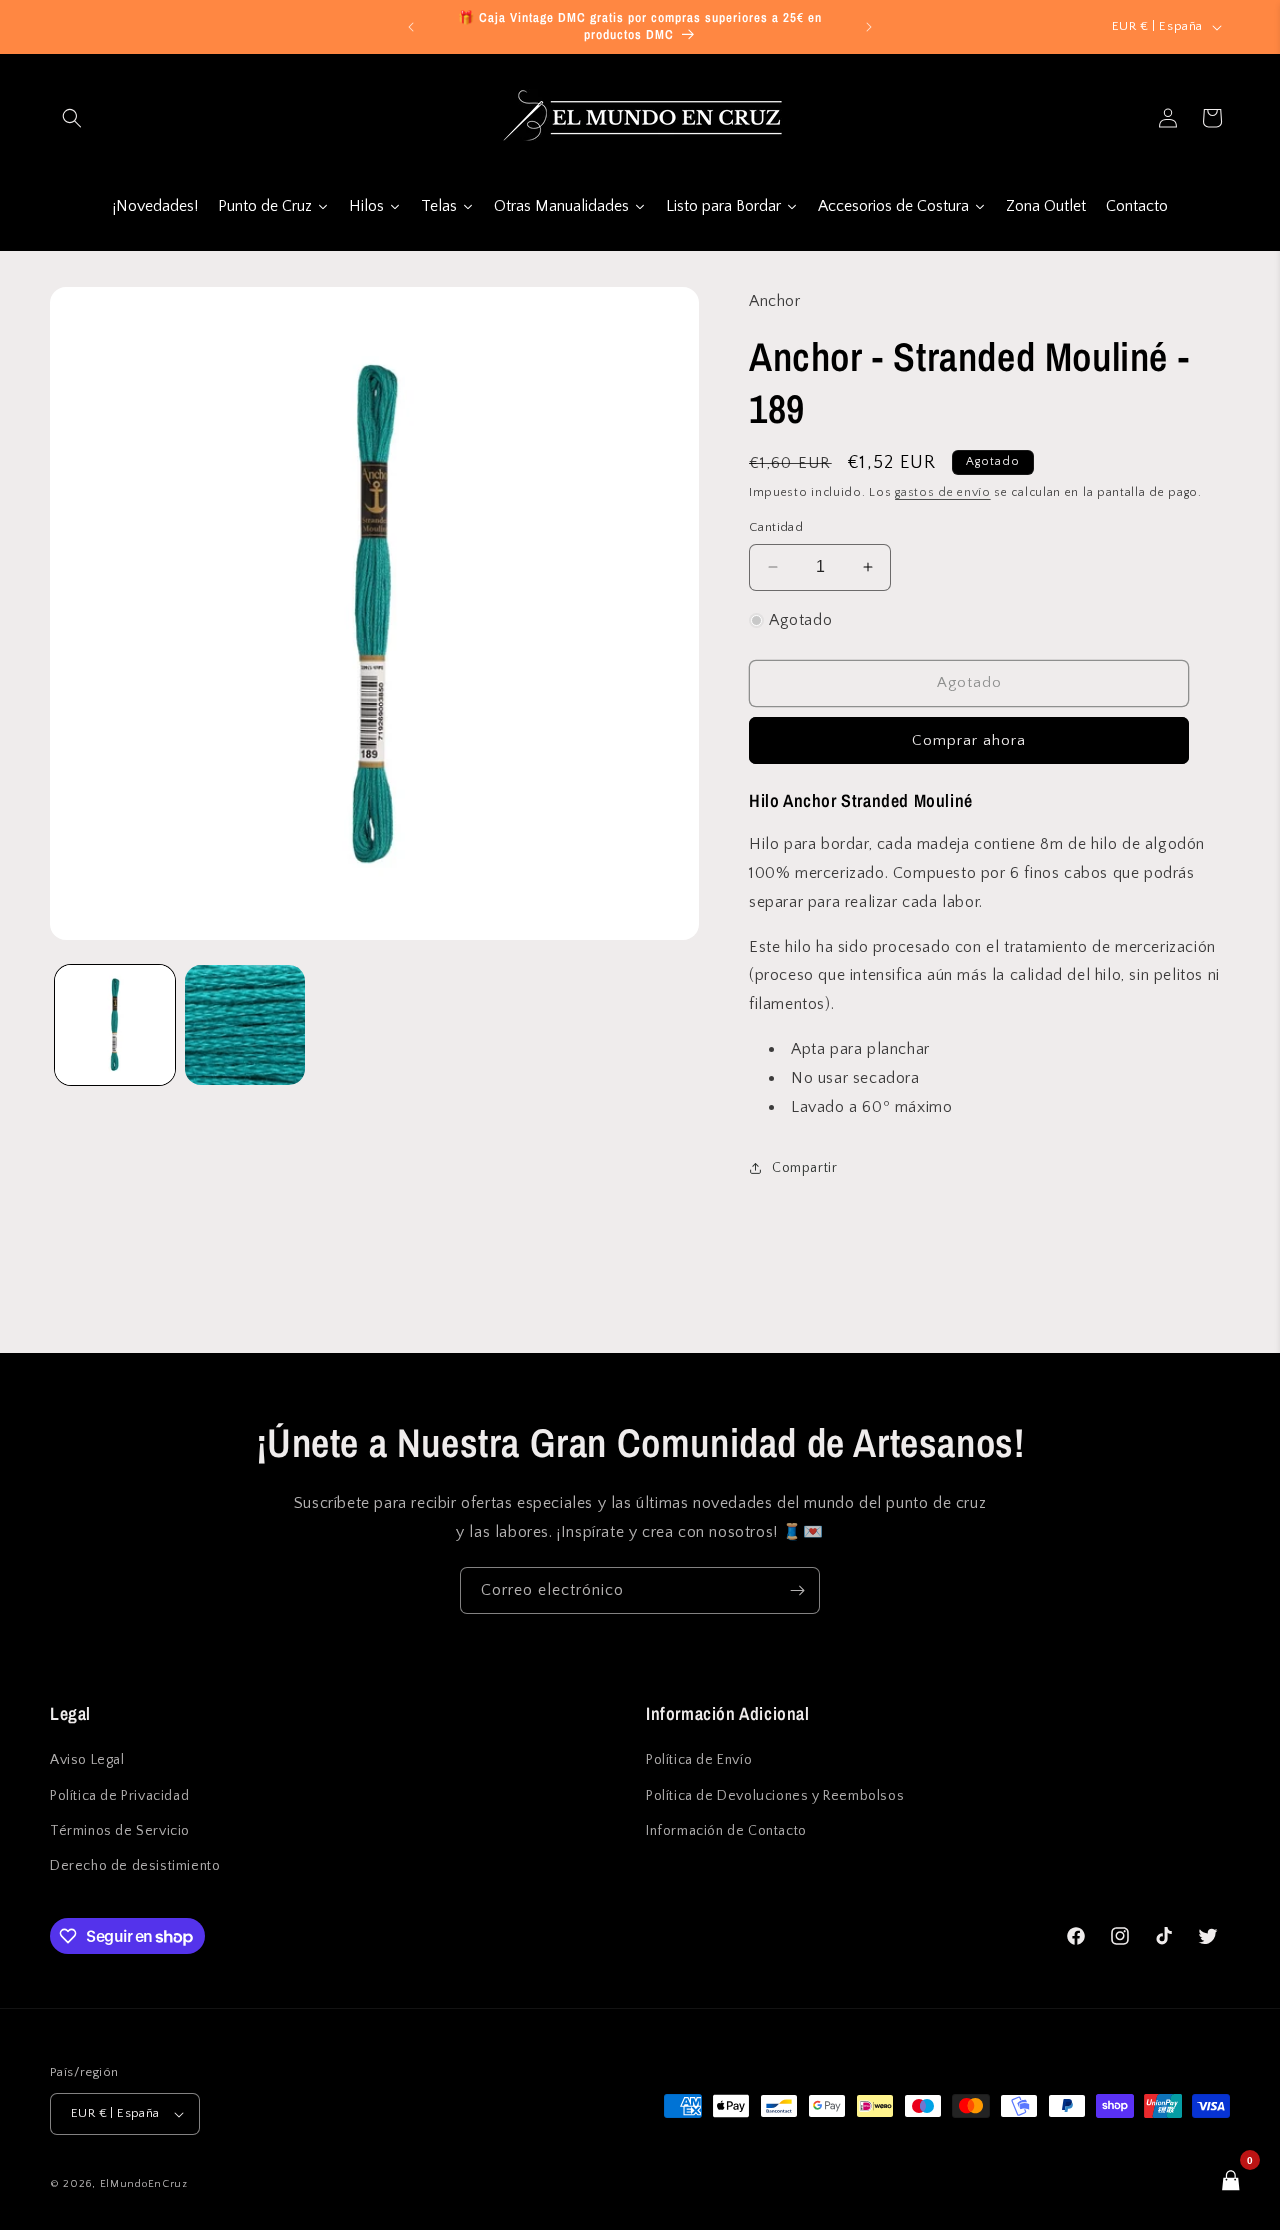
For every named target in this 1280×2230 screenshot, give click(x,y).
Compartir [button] (804, 1168)
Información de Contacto (726, 1831)
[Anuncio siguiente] (869, 27)
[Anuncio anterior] (411, 27)
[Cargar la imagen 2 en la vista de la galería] (245, 1025)
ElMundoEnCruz (144, 2184)
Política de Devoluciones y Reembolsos (775, 1796)
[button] (72, 118)
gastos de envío (943, 492)
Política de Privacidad (119, 1796)
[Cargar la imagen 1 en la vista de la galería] (115, 1025)
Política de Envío (699, 1760)
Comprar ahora (969, 740)
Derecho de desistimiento (135, 1866)
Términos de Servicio (120, 1831)
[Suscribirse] (797, 1590)
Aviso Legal (87, 1760)
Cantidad (776, 527)
